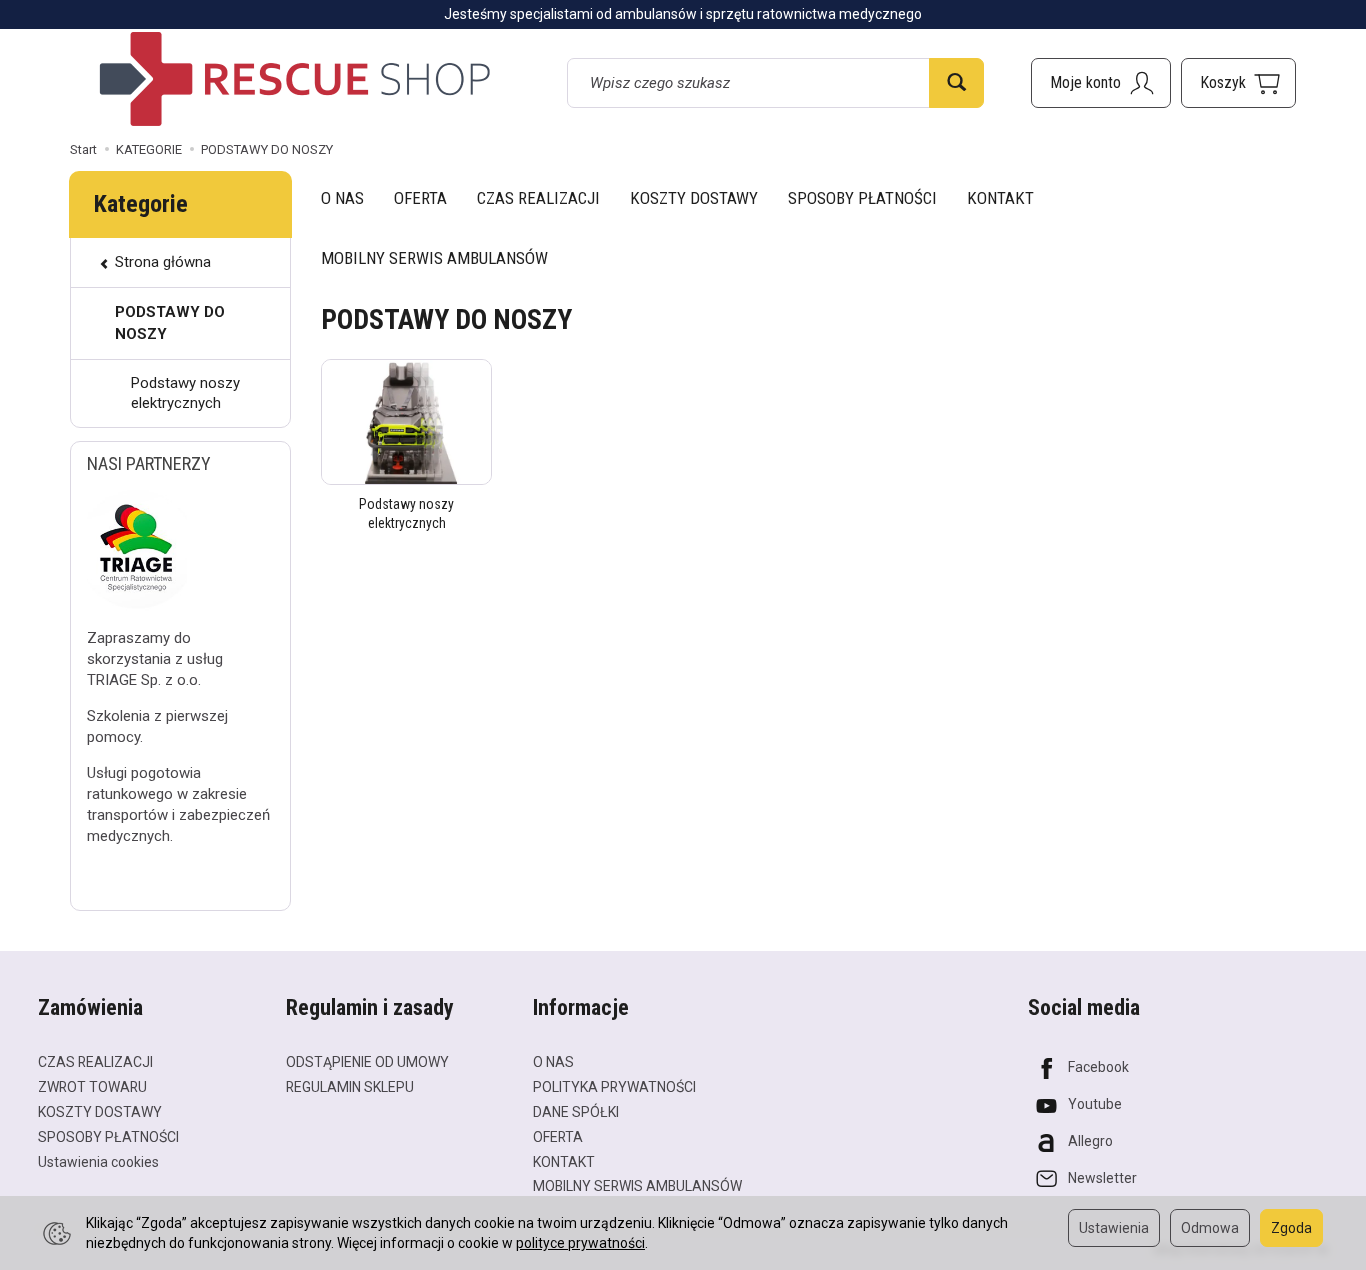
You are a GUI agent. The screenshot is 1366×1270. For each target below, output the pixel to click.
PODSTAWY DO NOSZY (170, 322)
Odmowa (1210, 1228)
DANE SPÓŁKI (576, 1112)
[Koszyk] (1238, 83)
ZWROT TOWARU (92, 1087)
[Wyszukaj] (956, 83)
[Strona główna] (295, 79)
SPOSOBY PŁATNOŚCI (862, 198)
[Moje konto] (1101, 83)
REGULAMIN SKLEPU (350, 1087)
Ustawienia (1114, 1228)
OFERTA (420, 198)
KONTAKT (1000, 198)
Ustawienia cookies (98, 1162)
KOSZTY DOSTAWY (694, 198)
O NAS (342, 198)
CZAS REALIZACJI (538, 198)
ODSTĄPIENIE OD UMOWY (367, 1062)
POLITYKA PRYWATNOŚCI (614, 1087)
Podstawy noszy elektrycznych (185, 393)
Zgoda (1291, 1228)
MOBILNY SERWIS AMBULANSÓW (434, 258)
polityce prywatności (580, 1243)
